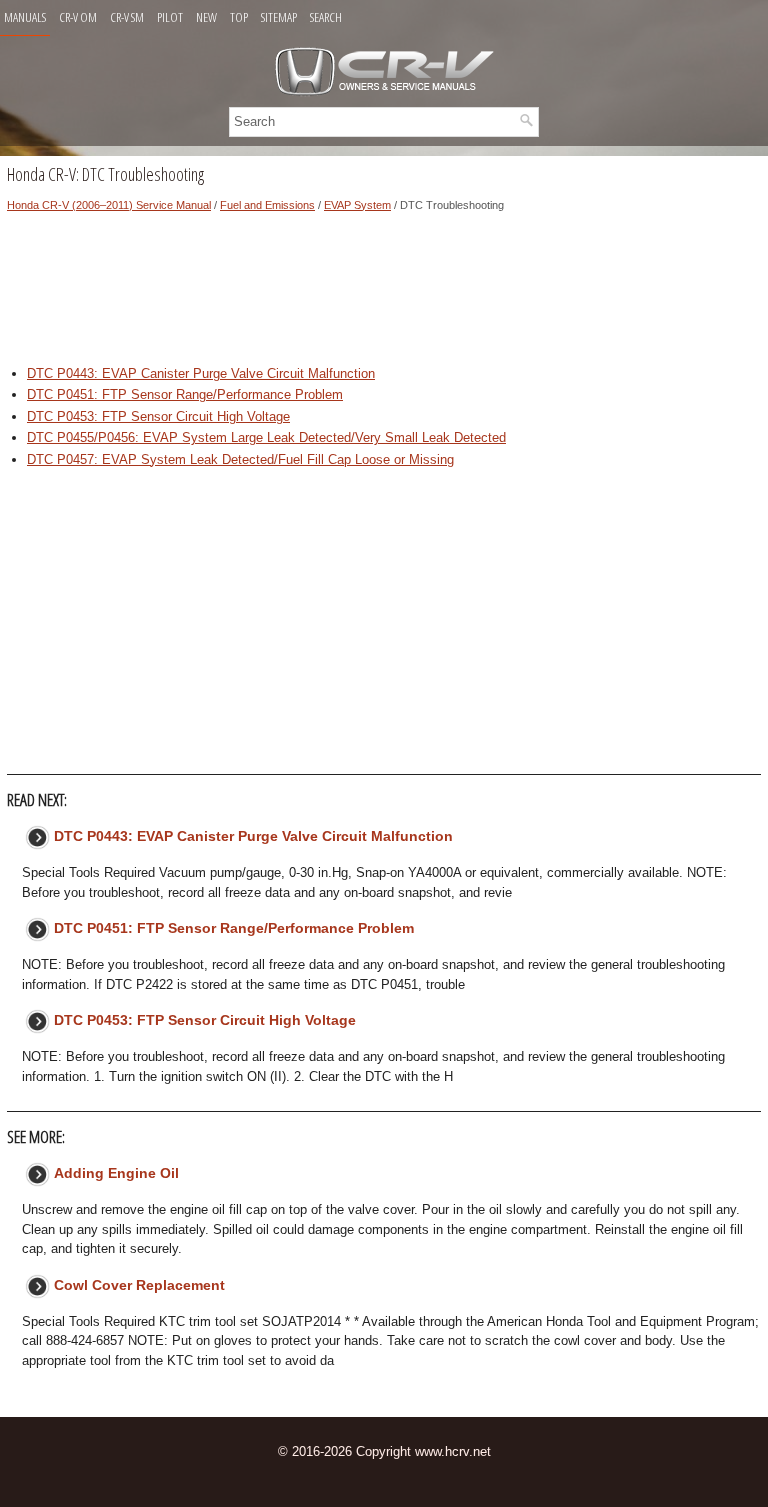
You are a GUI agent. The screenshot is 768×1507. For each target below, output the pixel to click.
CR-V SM (127, 17)
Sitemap (279, 17)
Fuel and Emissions (267, 205)
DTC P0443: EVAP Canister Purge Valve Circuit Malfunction (201, 373)
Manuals (25, 17)
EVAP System (357, 205)
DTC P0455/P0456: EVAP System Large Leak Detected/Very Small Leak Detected (266, 437)
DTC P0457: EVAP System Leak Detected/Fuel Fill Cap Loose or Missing (240, 459)
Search (326, 17)
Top (239, 17)
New (206, 17)
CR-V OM (78, 17)
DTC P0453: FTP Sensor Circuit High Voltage (158, 416)
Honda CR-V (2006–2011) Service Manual (109, 205)
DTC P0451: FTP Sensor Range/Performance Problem (185, 394)
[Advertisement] (384, 294)
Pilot (170, 17)
